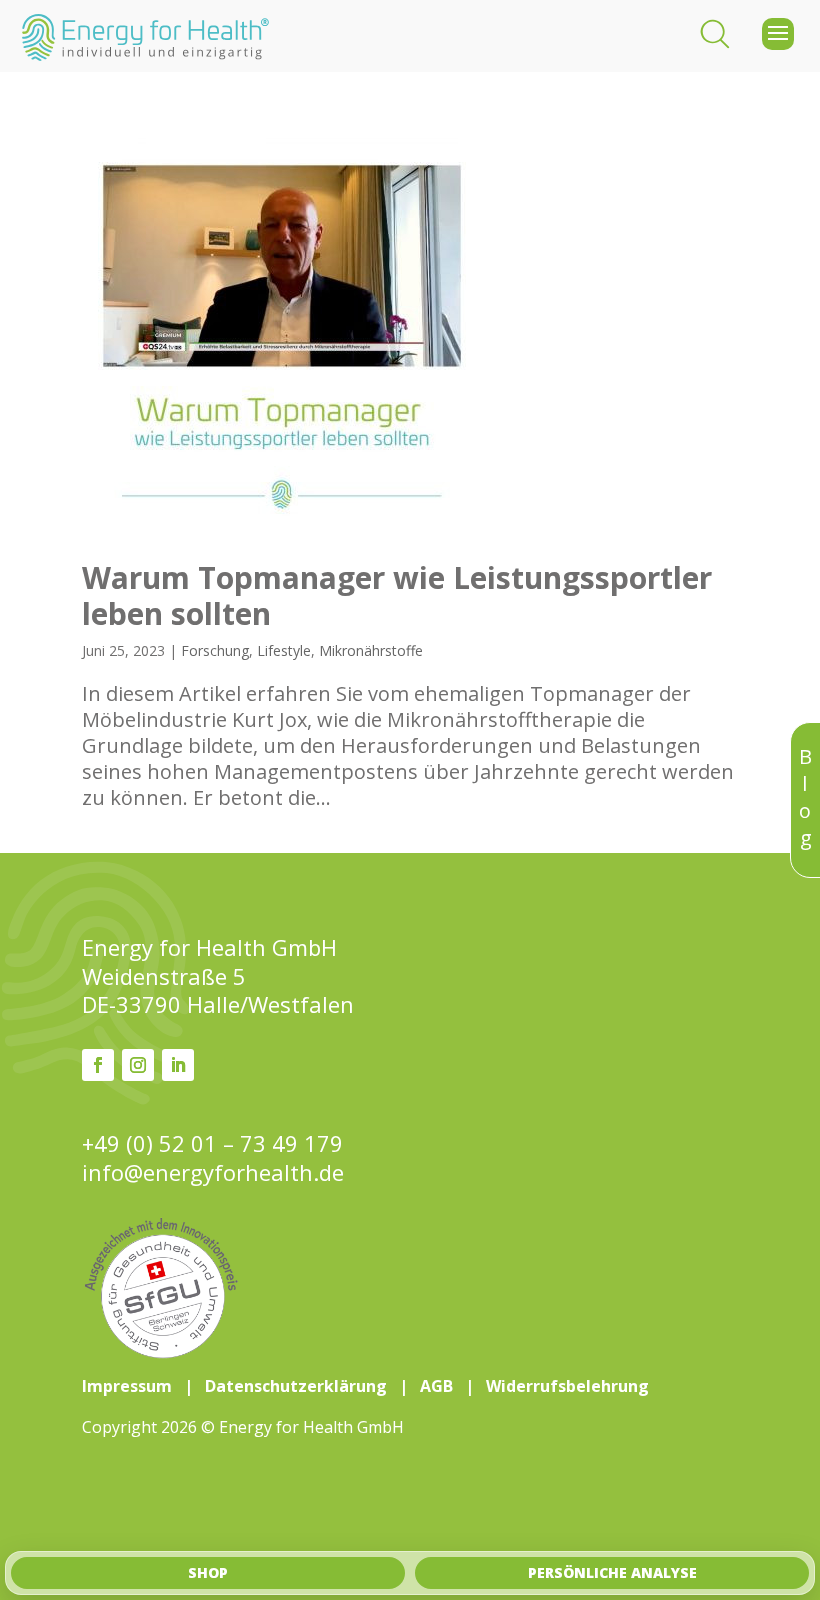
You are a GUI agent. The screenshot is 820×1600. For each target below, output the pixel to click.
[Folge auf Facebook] (98, 1065)
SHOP (208, 1572)
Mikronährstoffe (371, 650)
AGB (436, 1386)
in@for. (213, 1172)
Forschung (215, 650)
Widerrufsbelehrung (567, 1386)
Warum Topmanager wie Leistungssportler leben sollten (397, 595)
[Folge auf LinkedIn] (178, 1065)
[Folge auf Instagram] (138, 1065)
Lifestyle (284, 650)
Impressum (127, 1386)
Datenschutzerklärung (296, 1386)
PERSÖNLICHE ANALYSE (612, 1572)
